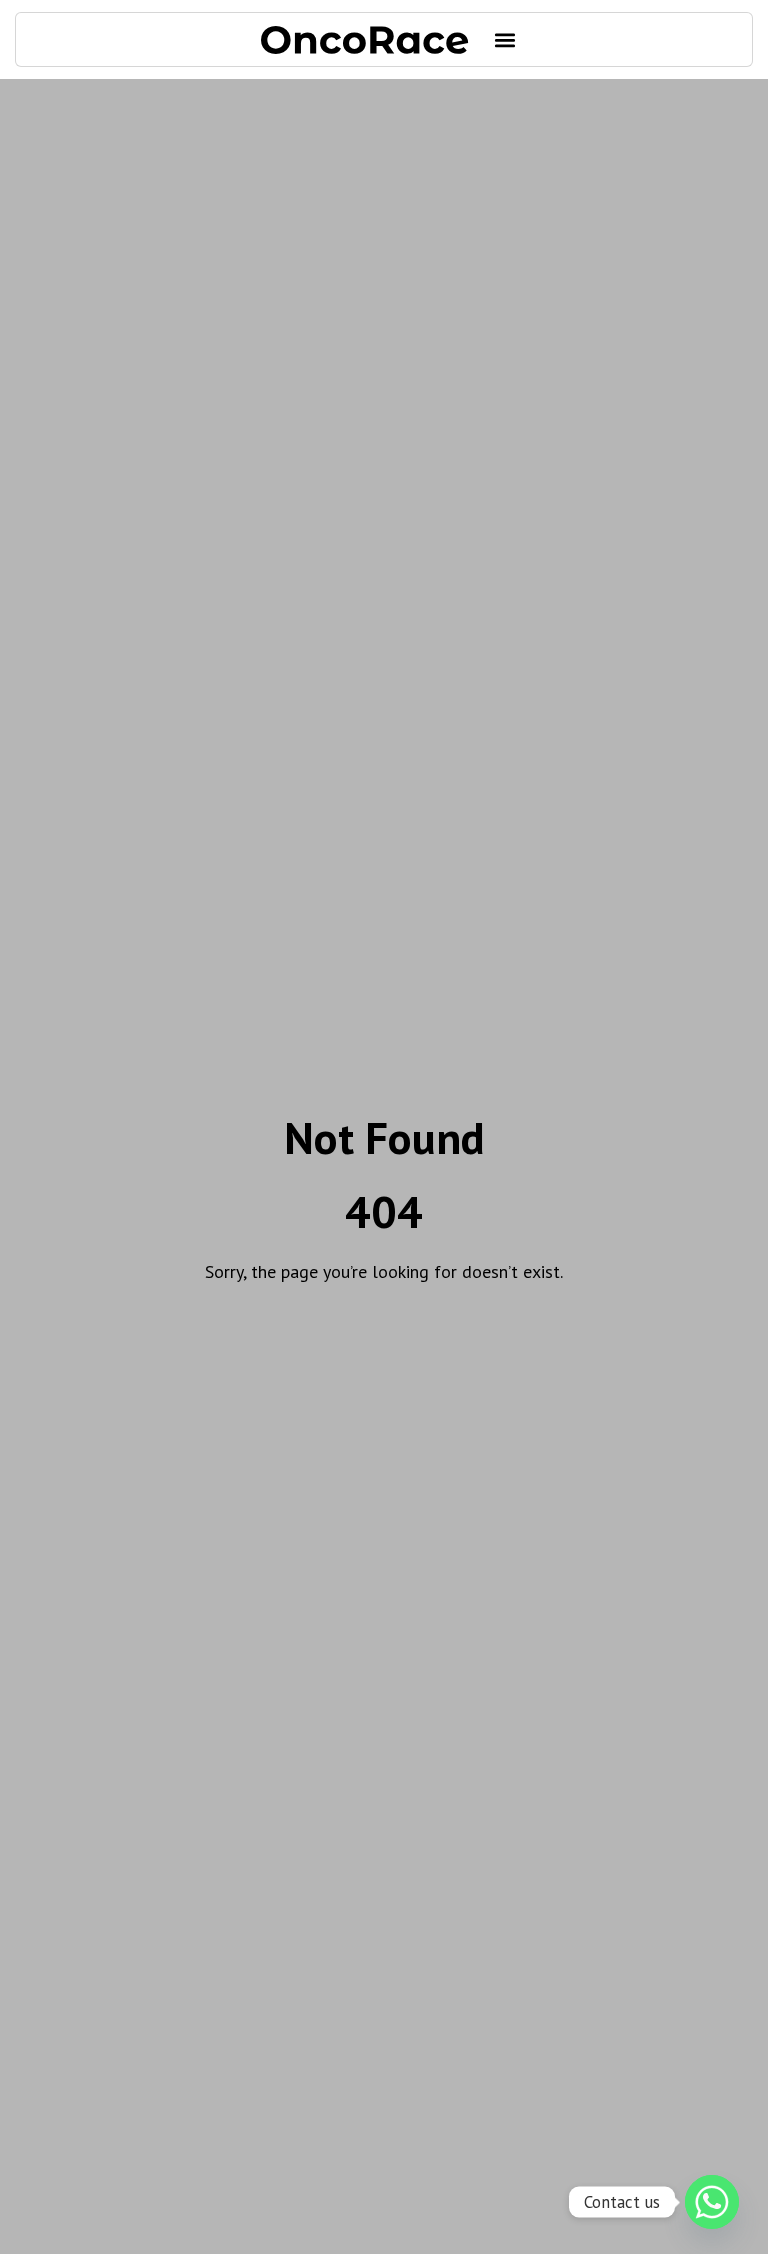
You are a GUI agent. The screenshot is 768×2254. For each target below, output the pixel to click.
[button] (505, 39)
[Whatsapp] (712, 2202)
